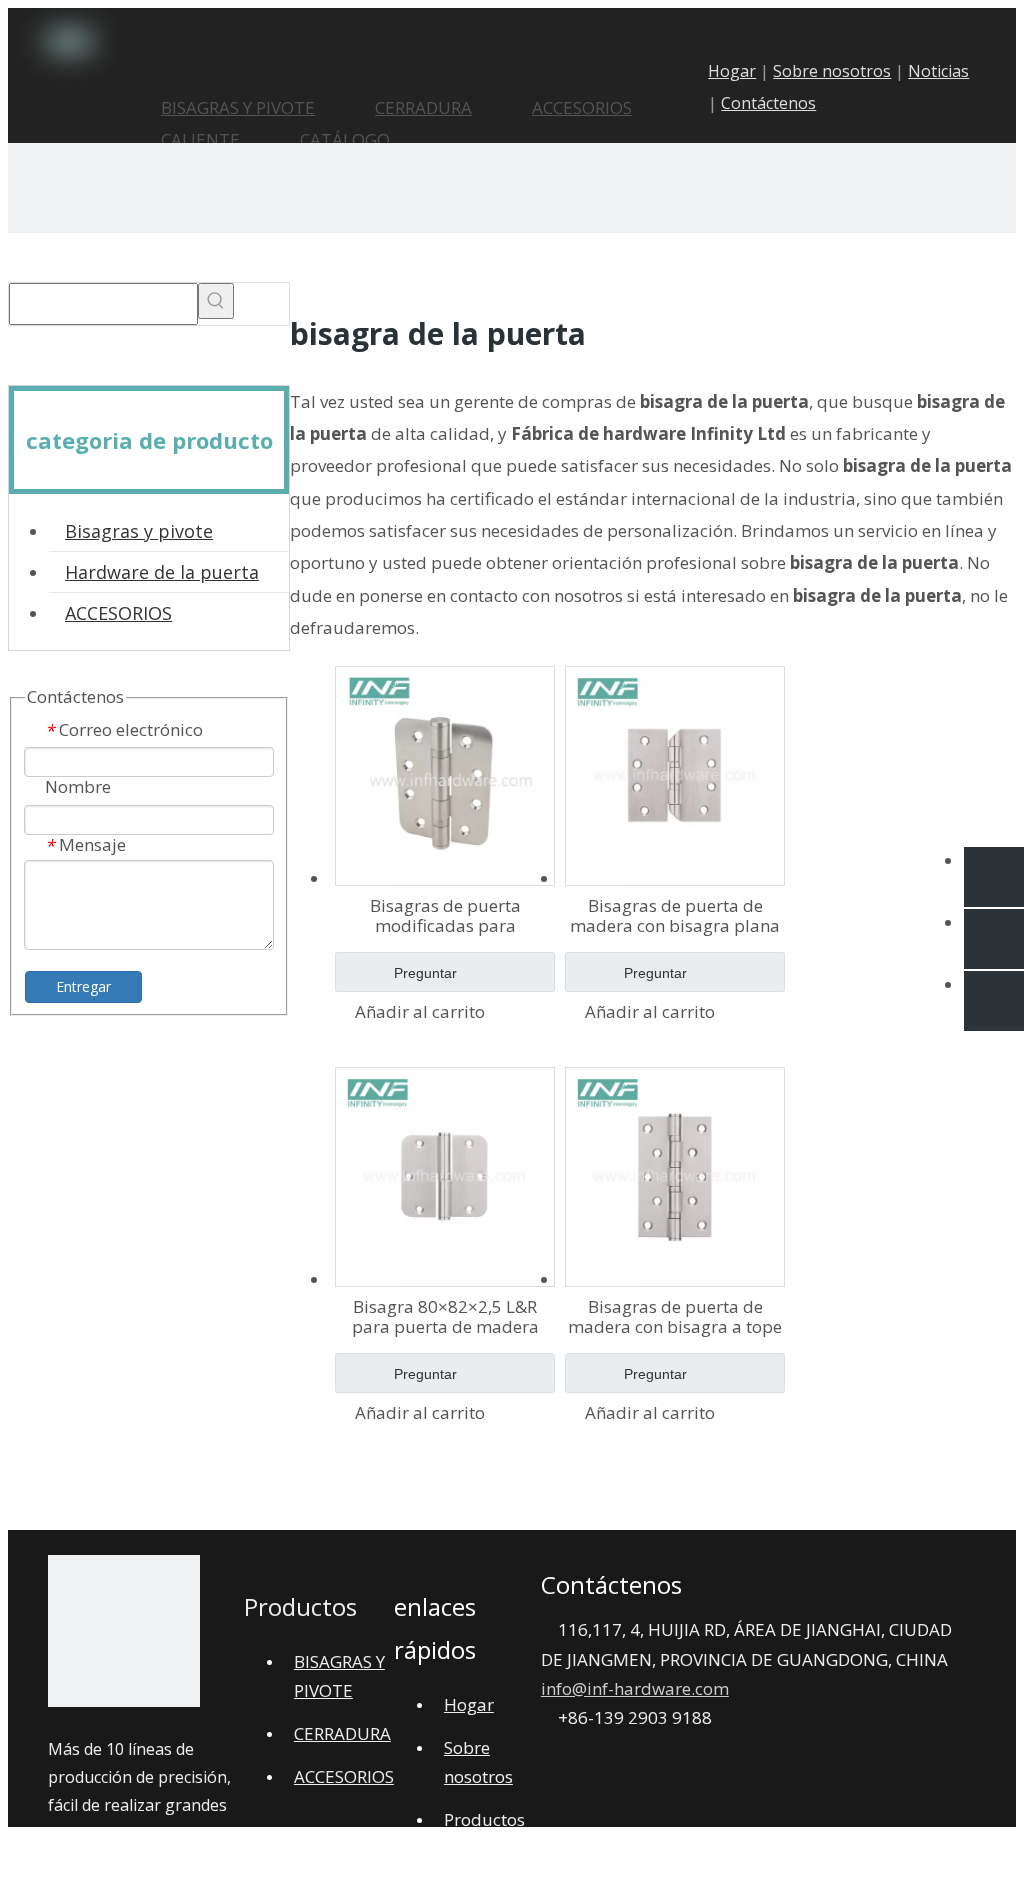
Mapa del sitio (507, 1849)
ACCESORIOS (118, 613)
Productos (484, 1819)
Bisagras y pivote (139, 531)
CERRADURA (342, 1733)
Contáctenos (768, 103)
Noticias (938, 71)
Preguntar (425, 973)
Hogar (732, 71)
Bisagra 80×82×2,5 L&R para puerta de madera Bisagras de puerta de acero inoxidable (445, 1317)
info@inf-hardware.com (635, 1688)
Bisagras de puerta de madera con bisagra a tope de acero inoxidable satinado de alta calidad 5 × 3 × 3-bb (675, 1317)
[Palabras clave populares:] (216, 301)
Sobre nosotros (832, 71)
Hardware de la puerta (162, 572)
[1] (124, 1636)
